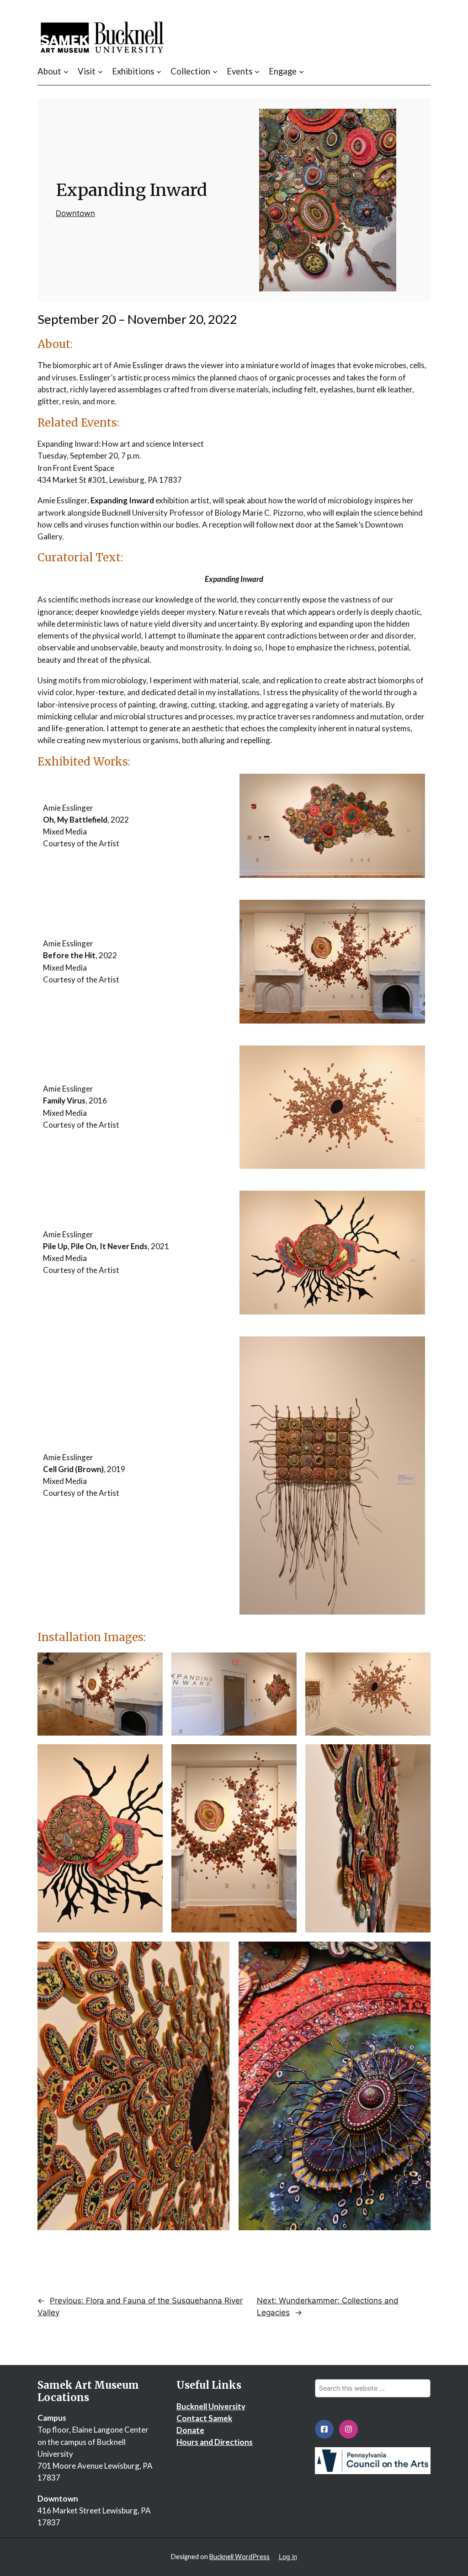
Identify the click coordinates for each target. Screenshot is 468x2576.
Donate (190, 2430)
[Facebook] (324, 2429)
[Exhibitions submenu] (159, 71)
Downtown (75, 213)
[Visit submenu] (100, 71)
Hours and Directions (215, 2442)
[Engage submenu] (301, 71)
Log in (288, 2557)
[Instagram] (348, 2429)
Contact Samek (204, 2418)
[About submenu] (66, 71)
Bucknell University (211, 2406)
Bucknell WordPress (239, 2557)
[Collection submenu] (215, 71)
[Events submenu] (257, 71)
